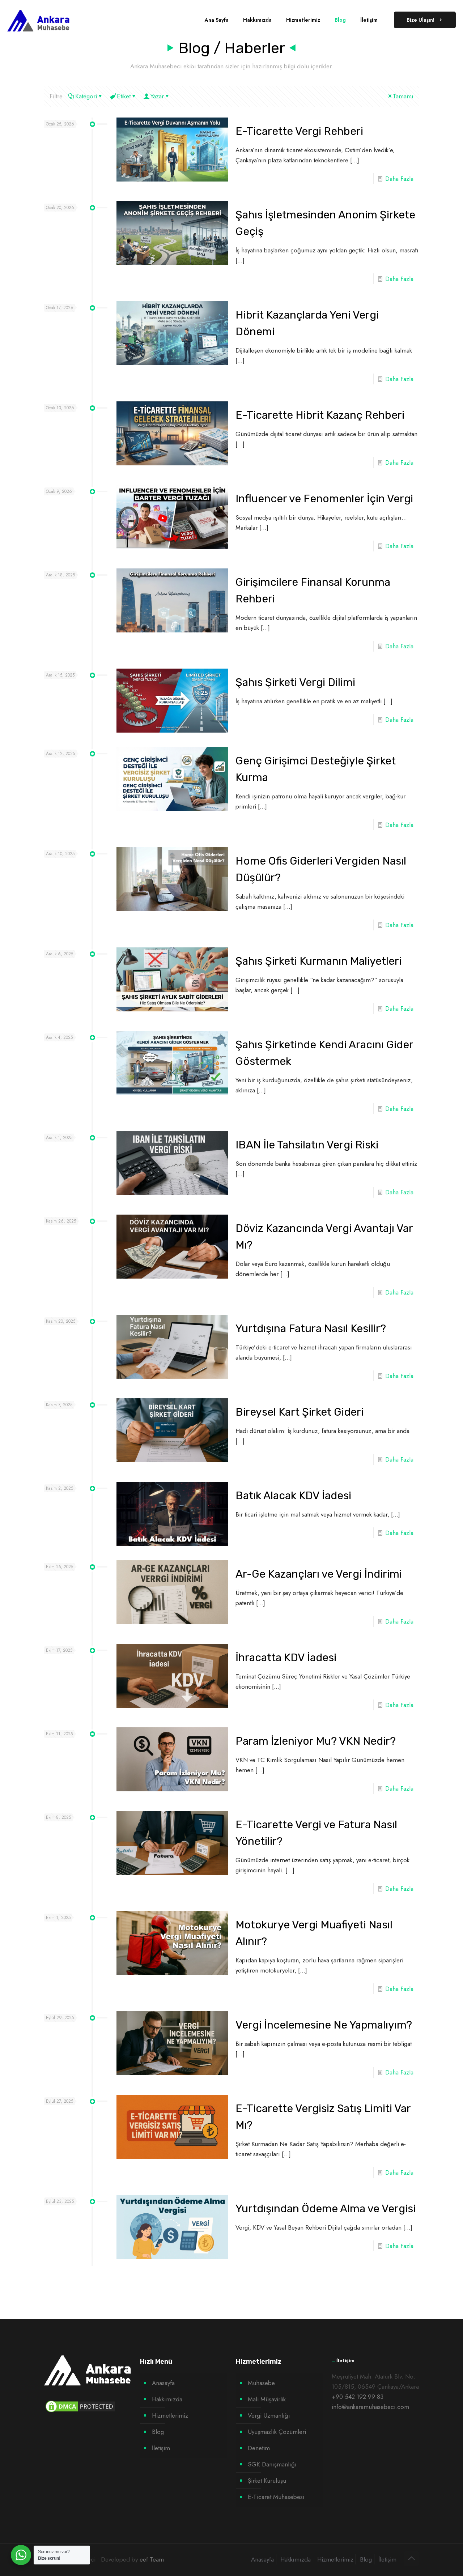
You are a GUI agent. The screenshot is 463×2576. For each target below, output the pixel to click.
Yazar (157, 96)
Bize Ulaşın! (420, 20)
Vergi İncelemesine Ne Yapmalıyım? (324, 2025)
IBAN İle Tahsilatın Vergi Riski (307, 1145)
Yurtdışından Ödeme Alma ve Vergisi (326, 2209)
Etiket (124, 96)
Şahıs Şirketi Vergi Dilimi (295, 682)
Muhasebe (261, 2383)
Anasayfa (163, 2383)
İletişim (161, 2448)
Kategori (86, 96)
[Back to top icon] (411, 2559)
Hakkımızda (167, 2399)
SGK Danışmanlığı (272, 2464)
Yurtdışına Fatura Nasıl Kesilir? (311, 1328)
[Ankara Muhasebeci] (39, 20)
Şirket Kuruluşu (267, 2481)
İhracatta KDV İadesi (286, 1658)
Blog (158, 2432)
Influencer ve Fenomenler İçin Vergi (324, 499)
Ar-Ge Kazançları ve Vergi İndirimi (319, 1574)
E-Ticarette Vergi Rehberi (299, 131)
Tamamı (403, 96)
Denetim (259, 2448)
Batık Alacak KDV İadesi (293, 1496)
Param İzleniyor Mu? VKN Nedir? (316, 1741)
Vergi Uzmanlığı (269, 2415)
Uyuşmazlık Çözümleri (277, 2432)
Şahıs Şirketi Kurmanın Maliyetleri (318, 961)
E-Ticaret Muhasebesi (276, 2497)
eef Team (152, 2559)
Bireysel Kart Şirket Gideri (300, 1412)
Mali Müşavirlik (267, 2399)
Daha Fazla (399, 179)
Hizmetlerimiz (170, 2415)
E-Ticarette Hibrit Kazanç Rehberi (320, 415)
